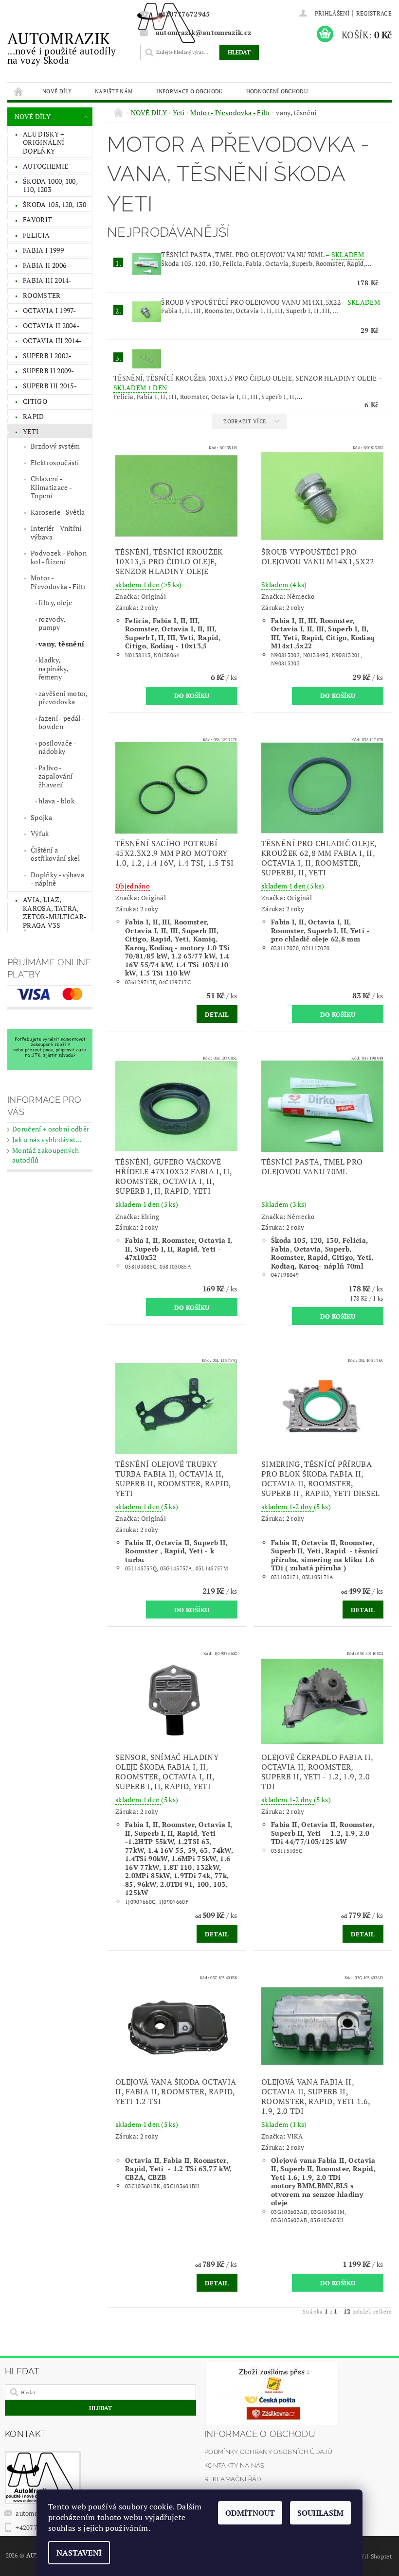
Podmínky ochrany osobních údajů (268, 2452)
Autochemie (45, 166)
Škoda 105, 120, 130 (54, 204)
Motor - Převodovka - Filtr (58, 582)
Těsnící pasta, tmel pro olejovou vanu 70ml (263, 254)
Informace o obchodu (189, 91)
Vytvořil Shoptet (369, 2556)
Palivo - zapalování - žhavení (58, 776)
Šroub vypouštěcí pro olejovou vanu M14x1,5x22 (271, 302)
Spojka (41, 817)
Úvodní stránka (19, 91)
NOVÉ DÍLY (57, 91)
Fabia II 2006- (46, 265)
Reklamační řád (233, 2479)
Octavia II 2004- (51, 325)
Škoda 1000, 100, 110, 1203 (50, 185)
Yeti (31, 431)
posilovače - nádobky (57, 747)
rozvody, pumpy (52, 623)
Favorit (37, 219)
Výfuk (40, 833)
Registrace (374, 13)
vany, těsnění (61, 644)
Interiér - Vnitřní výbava (56, 532)
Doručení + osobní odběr (51, 1129)
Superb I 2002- (47, 356)
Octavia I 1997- (50, 310)
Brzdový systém (55, 446)
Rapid (34, 416)
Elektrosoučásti (55, 462)
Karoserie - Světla (58, 512)
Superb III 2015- (50, 386)
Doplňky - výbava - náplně (57, 879)
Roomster (42, 295)
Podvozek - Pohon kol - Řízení (59, 557)
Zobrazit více (245, 421)
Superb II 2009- (49, 371)
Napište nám (114, 91)
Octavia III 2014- (52, 340)
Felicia (36, 235)
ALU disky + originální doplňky (44, 142)
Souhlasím (320, 2513)
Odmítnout (250, 2513)
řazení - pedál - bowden (62, 722)
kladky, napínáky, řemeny (54, 668)
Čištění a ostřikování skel (55, 854)
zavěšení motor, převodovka (63, 698)
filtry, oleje (55, 602)
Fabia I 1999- (45, 250)
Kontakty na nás (235, 2465)
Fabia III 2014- (47, 280)
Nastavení (79, 2553)
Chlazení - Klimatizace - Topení (51, 487)
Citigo (35, 401)
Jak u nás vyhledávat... (47, 1140)
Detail (217, 1014)
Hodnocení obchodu (277, 91)
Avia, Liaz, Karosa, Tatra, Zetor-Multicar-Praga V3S (55, 912)
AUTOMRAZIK (62, 47)
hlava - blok (56, 801)
